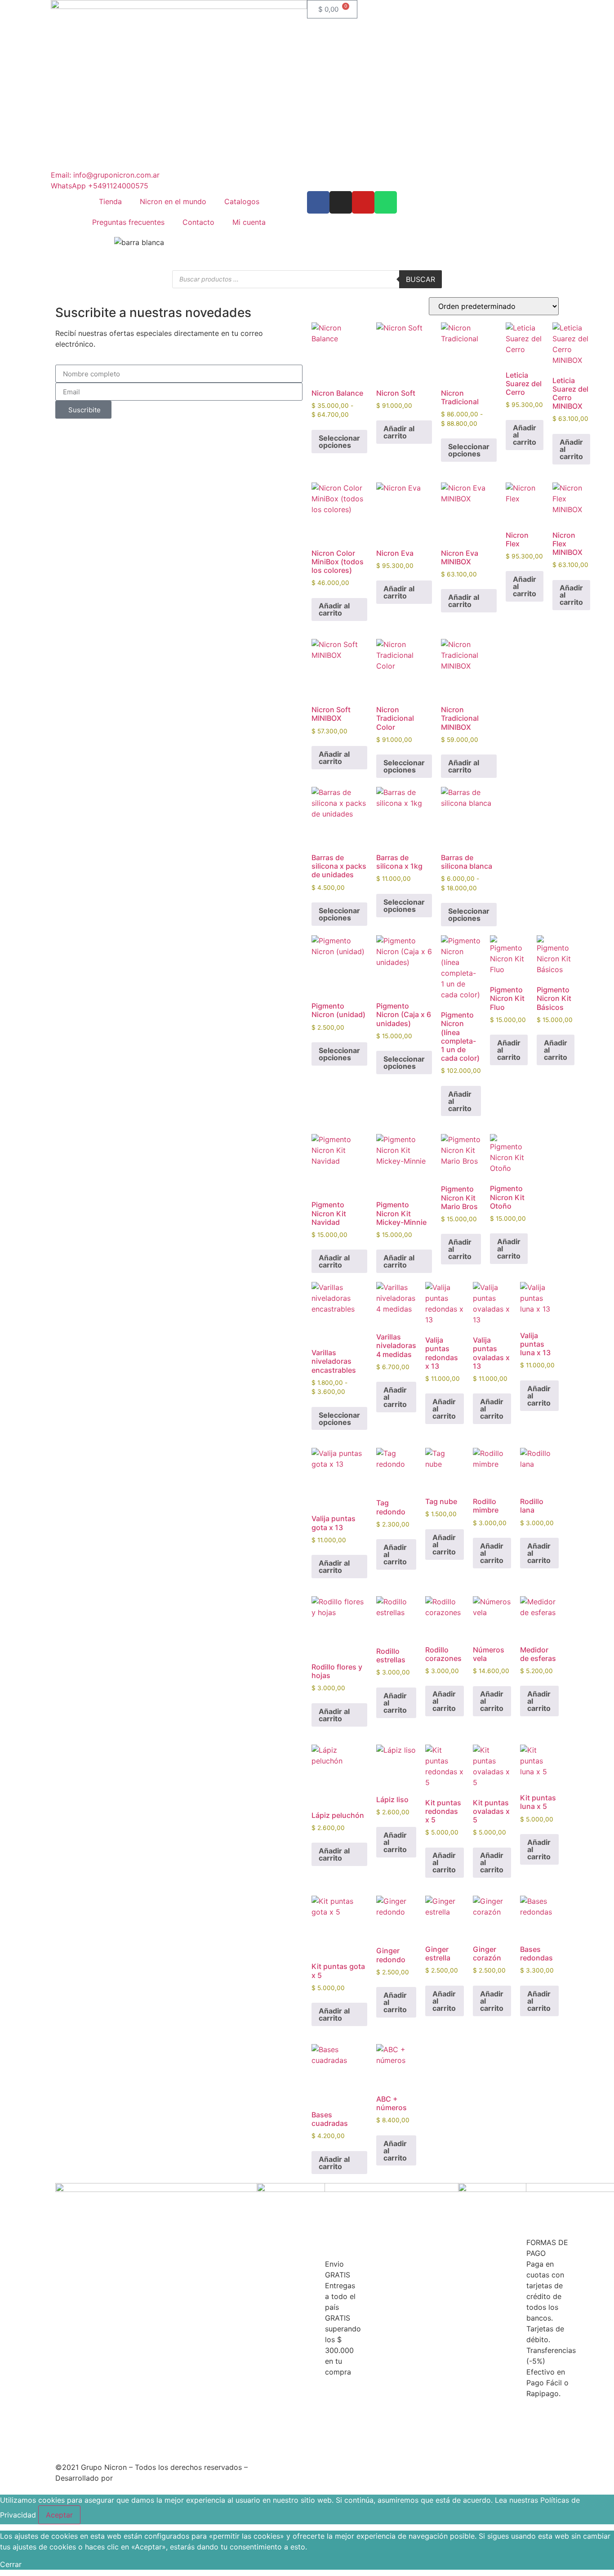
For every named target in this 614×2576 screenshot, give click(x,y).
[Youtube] (363, 202)
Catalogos (242, 201)
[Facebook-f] (318, 202)
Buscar (420, 279)
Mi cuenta (249, 222)
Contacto (198, 222)
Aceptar (59, 2515)
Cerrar (11, 2564)
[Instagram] (341, 202)
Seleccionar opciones (339, 442)
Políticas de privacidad (289, 2467)
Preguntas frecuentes (128, 222)
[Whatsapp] (386, 202)
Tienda (110, 201)
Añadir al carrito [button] (399, 432)
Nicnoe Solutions (144, 2478)
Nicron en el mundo (173, 201)
